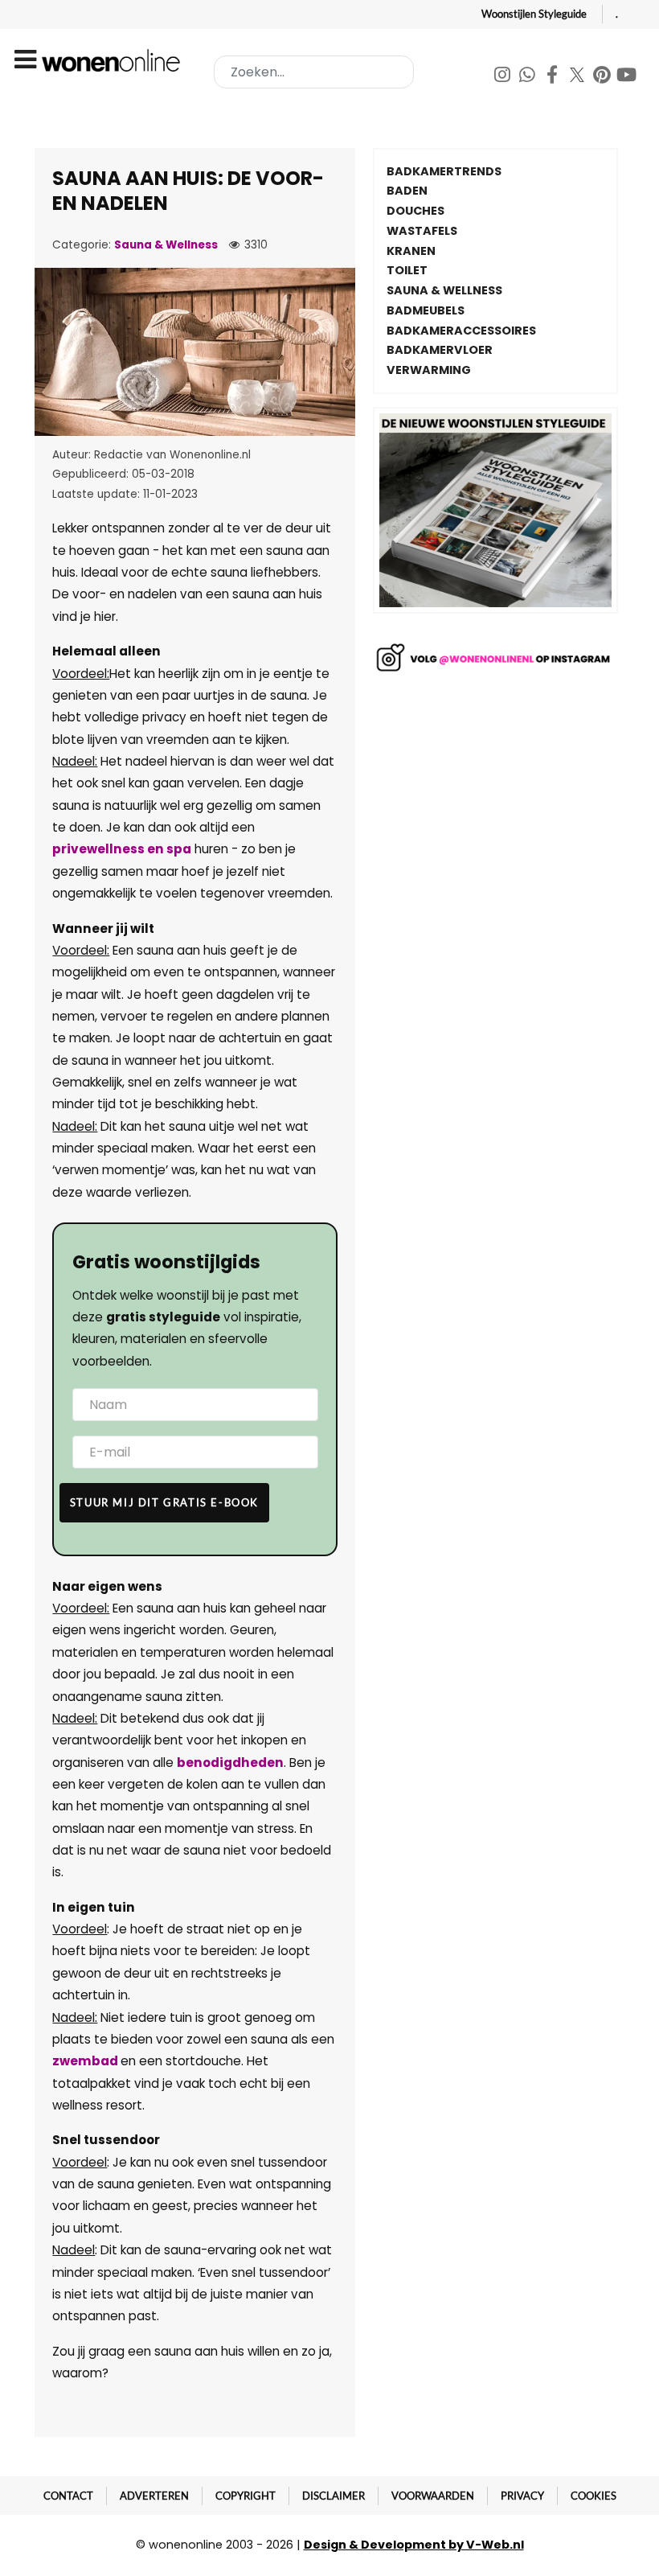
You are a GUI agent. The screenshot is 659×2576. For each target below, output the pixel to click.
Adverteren (154, 2496)
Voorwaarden (433, 2496)
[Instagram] (503, 77)
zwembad (86, 2061)
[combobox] (314, 72)
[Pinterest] (603, 77)
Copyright (246, 2496)
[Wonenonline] (113, 60)
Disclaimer (334, 2496)
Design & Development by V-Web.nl (414, 2545)
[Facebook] (553, 77)
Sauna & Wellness (166, 245)
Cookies (594, 2496)
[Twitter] (578, 77)
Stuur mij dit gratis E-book (164, 1502)
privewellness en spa (122, 849)
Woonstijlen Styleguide (534, 14)
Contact (68, 2496)
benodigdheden (230, 1763)
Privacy (522, 2496)
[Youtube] (627, 77)
